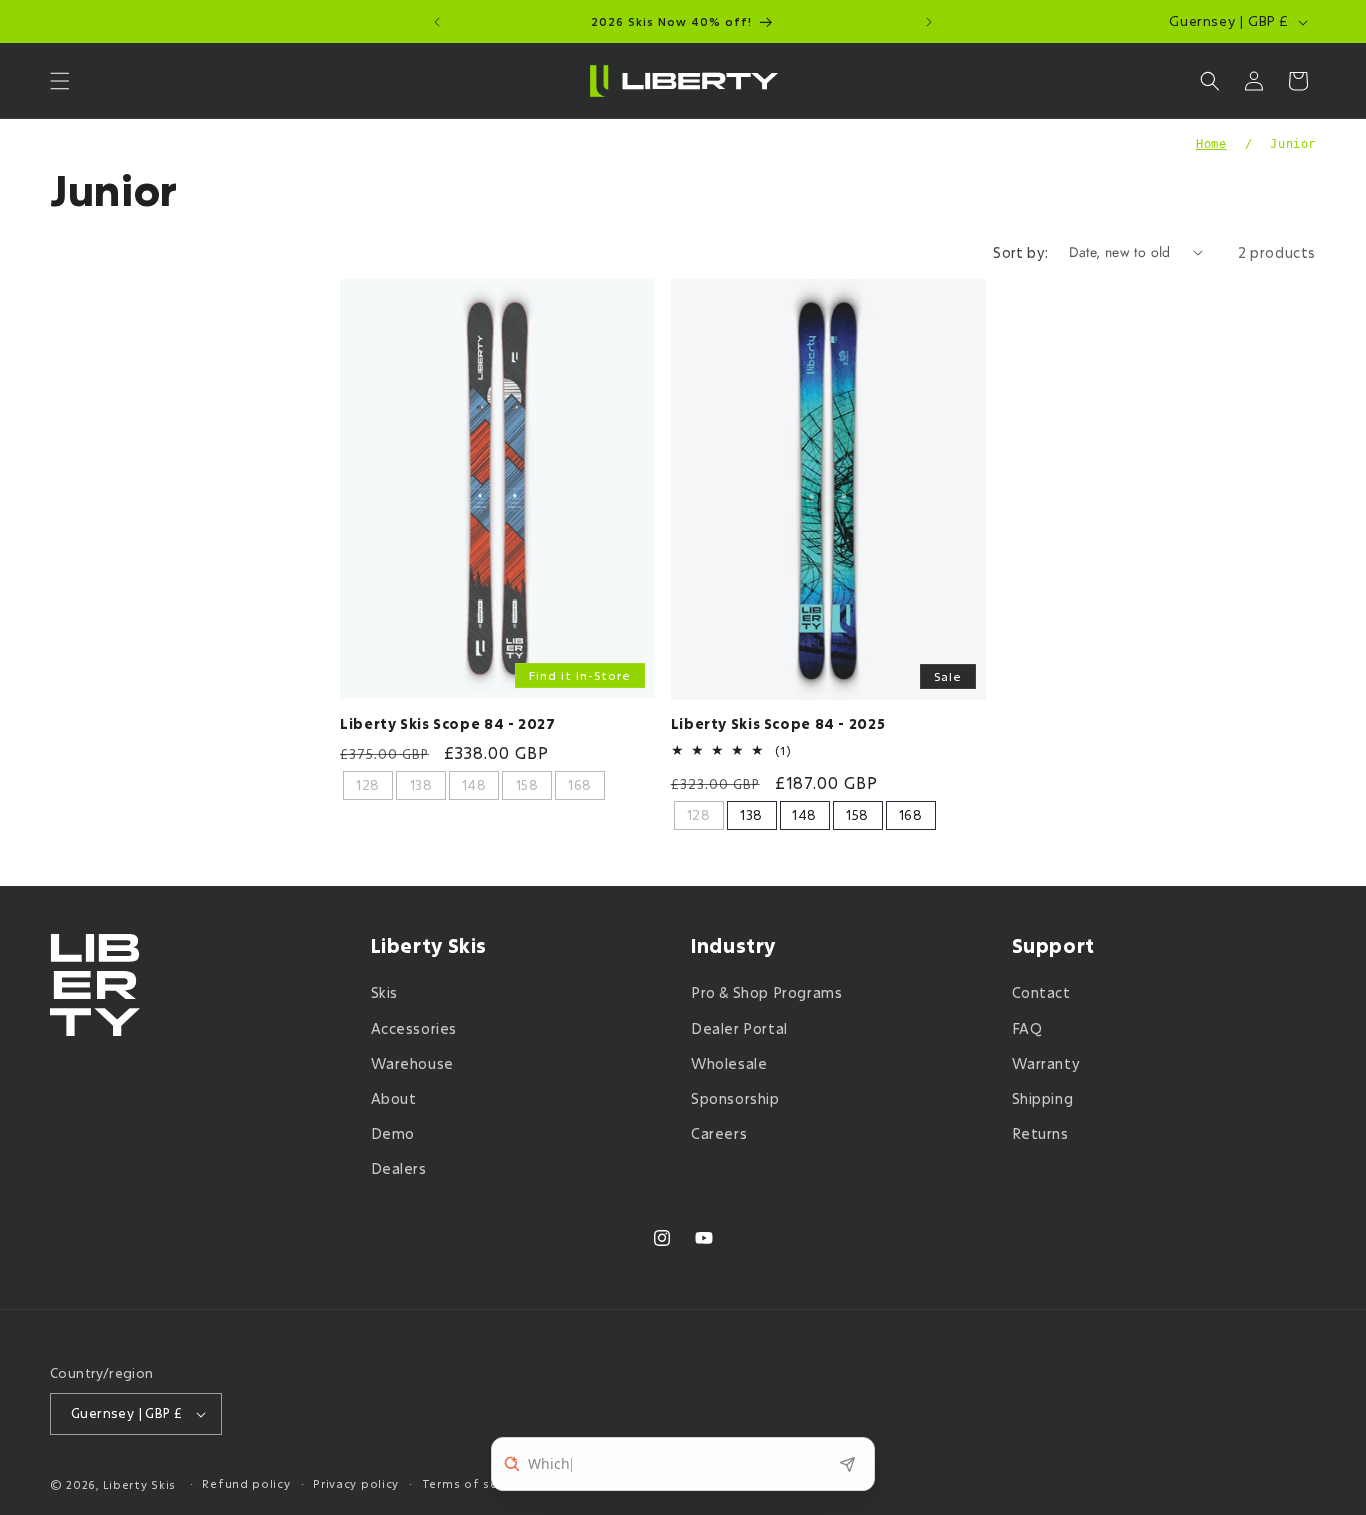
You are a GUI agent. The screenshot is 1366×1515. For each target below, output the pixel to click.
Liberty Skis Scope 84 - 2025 (778, 724)
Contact (1041, 993)
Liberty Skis (139, 1484)
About (394, 1098)
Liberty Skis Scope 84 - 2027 (448, 724)
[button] (60, 81)
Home (1211, 144)
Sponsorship (735, 1098)
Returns (1040, 1133)
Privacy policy (356, 1483)
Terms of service (474, 1483)
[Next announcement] (929, 22)
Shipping (1043, 1098)
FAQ (1027, 1028)
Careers (719, 1133)
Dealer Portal (739, 1028)
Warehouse (412, 1063)
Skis (384, 993)
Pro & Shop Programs (766, 993)
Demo (393, 1133)
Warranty (1046, 1063)
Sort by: (1020, 252)
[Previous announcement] (437, 22)
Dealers (399, 1169)
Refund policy (246, 1483)
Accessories (414, 1028)
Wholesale (729, 1063)
